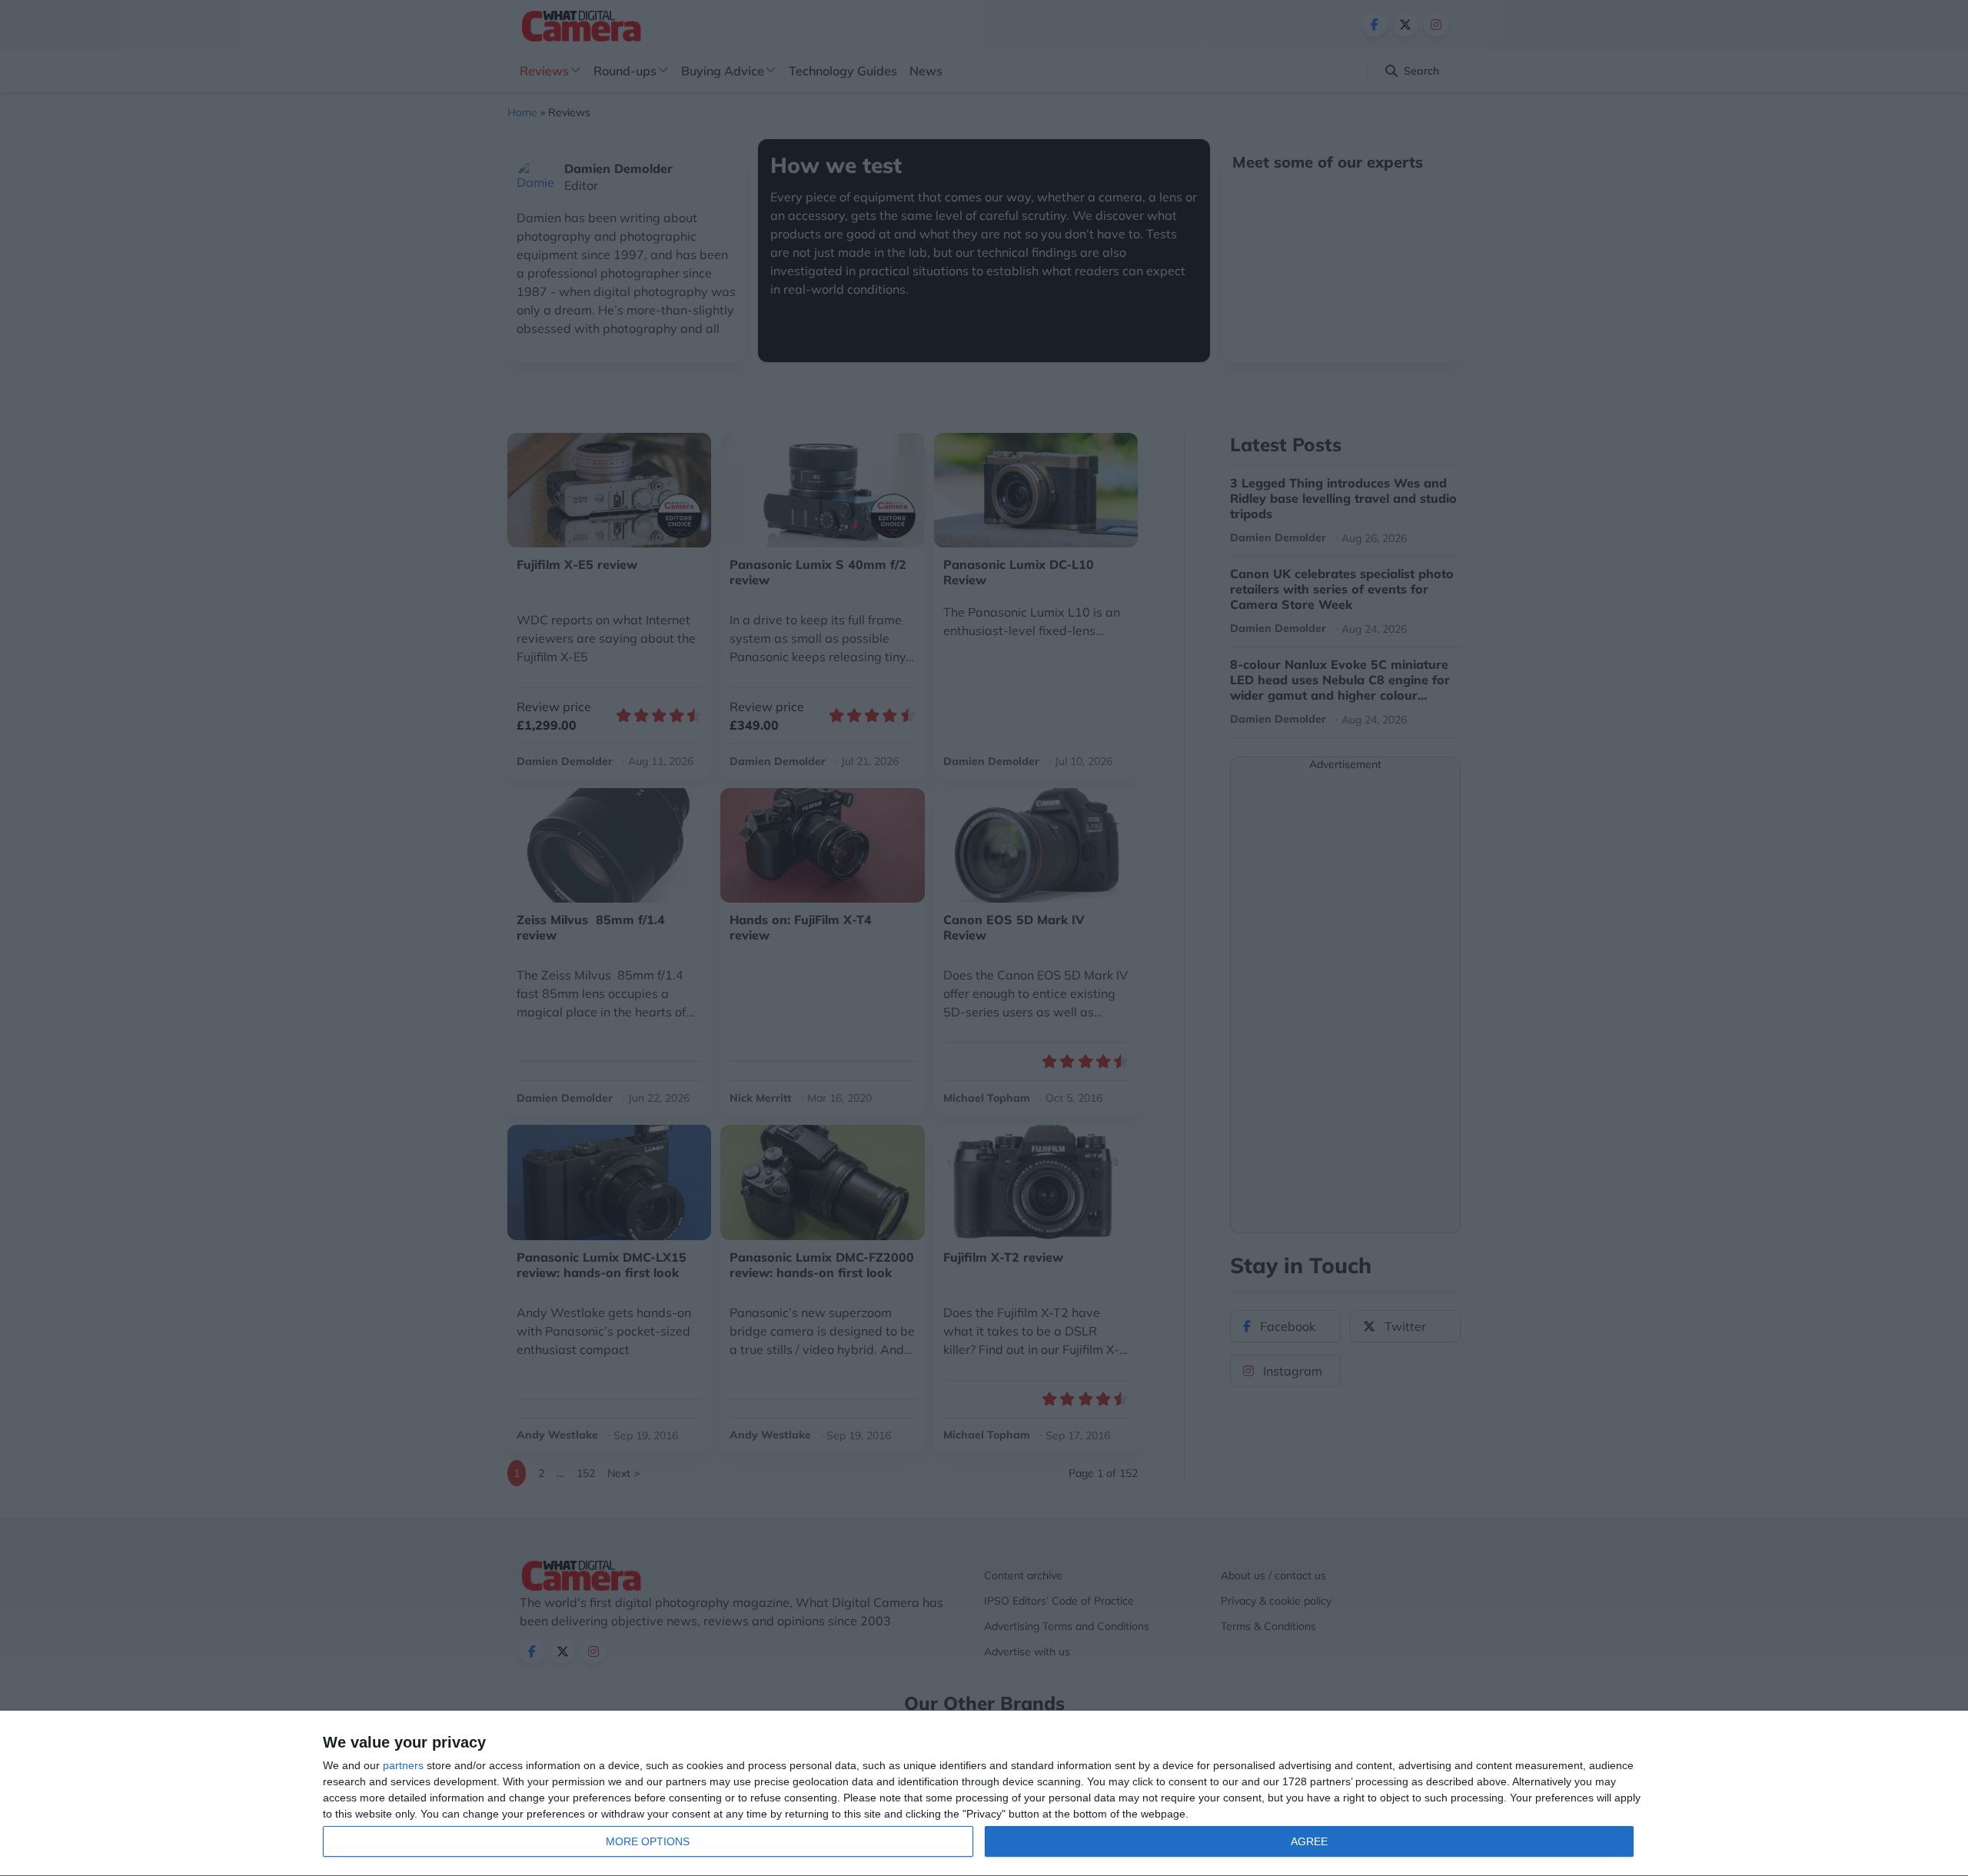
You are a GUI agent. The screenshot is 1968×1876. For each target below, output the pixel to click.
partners (403, 1765)
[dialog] (984, 1794)
